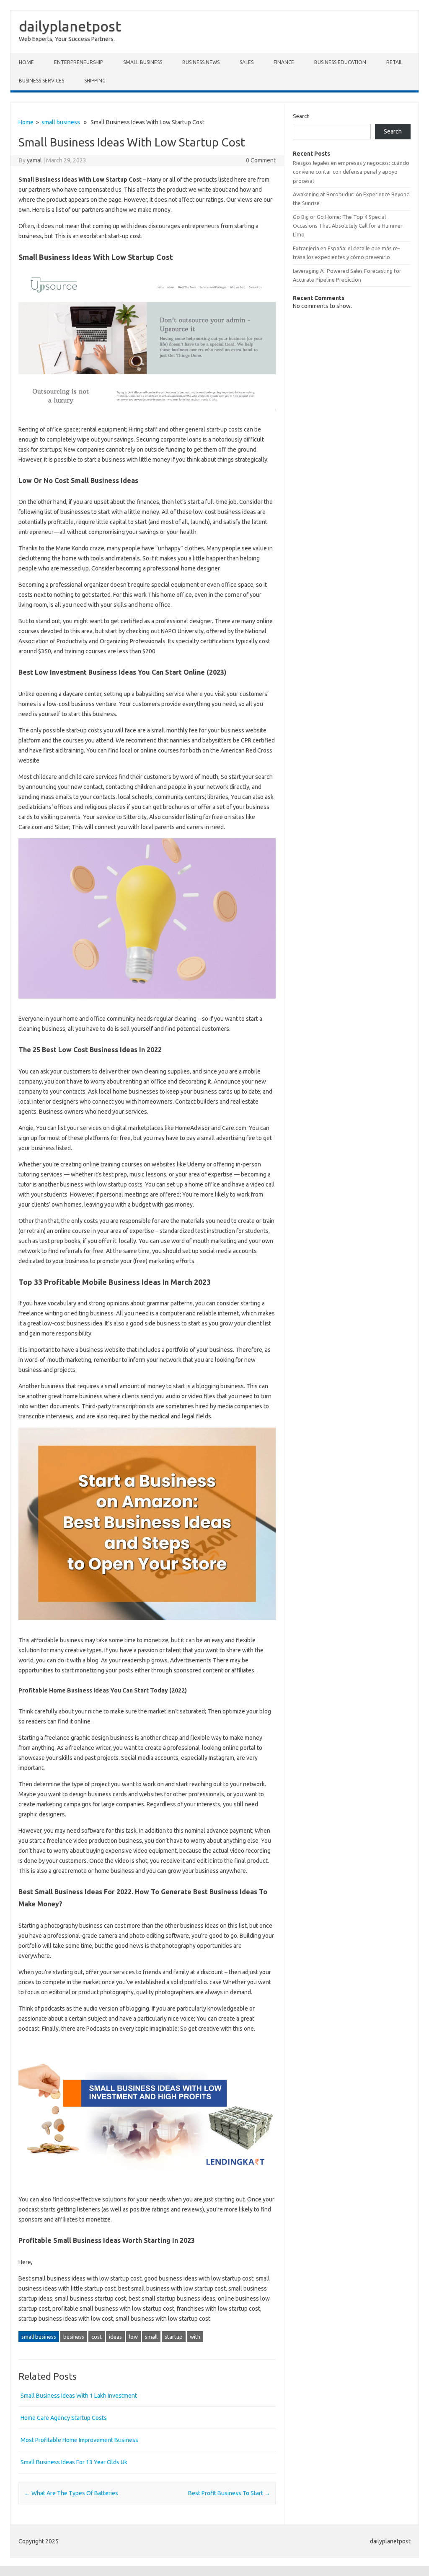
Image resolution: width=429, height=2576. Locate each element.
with (195, 2337)
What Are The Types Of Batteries (71, 2493)
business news (201, 62)
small (151, 2337)
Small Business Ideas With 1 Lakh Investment (79, 2396)
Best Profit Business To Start (229, 2493)
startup (174, 2337)
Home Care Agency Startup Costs (64, 2418)
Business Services (41, 81)
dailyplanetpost (70, 26)
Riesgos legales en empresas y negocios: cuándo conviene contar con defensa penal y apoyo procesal (351, 172)
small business (143, 62)
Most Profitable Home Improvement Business (79, 2440)
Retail (394, 62)
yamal (34, 160)
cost (97, 2337)
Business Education (340, 62)
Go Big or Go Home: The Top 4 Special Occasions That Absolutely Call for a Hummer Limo (348, 226)
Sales (247, 62)
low (133, 2337)
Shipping (95, 81)
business (74, 2337)
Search (301, 116)
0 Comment (261, 160)
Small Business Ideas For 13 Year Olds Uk (74, 2462)
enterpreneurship (79, 62)
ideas (115, 2337)
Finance (284, 62)
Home (26, 62)
